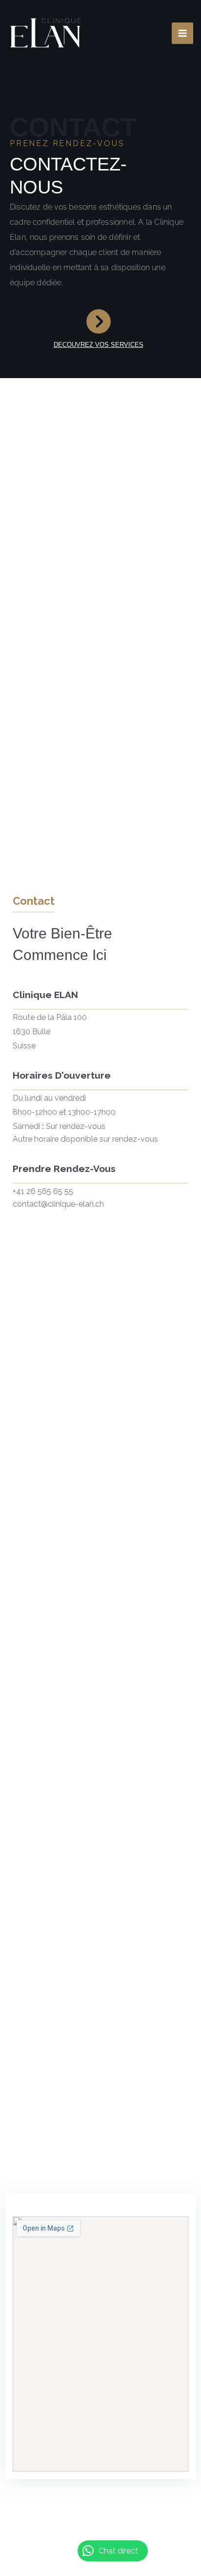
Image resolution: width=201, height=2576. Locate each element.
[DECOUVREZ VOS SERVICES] (99, 321)
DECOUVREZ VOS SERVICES (99, 345)
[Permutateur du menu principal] (182, 33)
